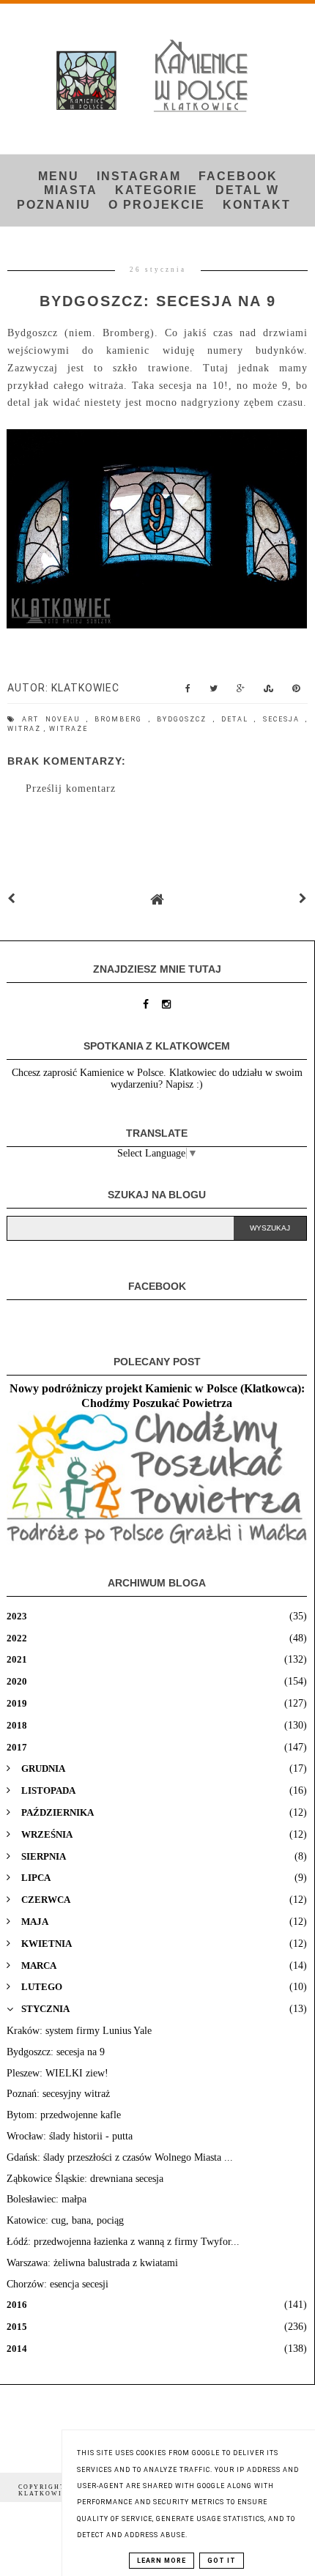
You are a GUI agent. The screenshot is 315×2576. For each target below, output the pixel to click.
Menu (59, 176)
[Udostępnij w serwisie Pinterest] (296, 692)
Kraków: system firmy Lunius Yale (79, 2031)
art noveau (54, 719)
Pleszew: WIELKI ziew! (58, 2073)
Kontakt (257, 205)
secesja (284, 719)
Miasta (71, 190)
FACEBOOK (238, 176)
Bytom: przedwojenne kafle (64, 2115)
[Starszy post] (303, 899)
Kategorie (156, 190)
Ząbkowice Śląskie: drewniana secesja (85, 2179)
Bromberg (121, 719)
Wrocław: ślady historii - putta (70, 2136)
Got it (222, 2561)
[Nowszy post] (12, 899)
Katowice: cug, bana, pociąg (65, 2220)
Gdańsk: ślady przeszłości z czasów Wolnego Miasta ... (120, 2157)
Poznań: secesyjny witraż (58, 2094)
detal (238, 719)
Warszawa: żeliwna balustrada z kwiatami (92, 2263)
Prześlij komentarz (71, 788)
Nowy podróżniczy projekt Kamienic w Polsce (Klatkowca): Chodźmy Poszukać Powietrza (157, 1396)
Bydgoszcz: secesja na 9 (56, 2052)
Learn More (162, 2561)
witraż (26, 729)
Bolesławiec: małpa (47, 2199)
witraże (68, 729)
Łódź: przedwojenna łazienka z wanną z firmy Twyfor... (123, 2242)
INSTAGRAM (139, 176)
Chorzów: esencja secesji (58, 2284)
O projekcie (157, 205)
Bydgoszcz (185, 719)
